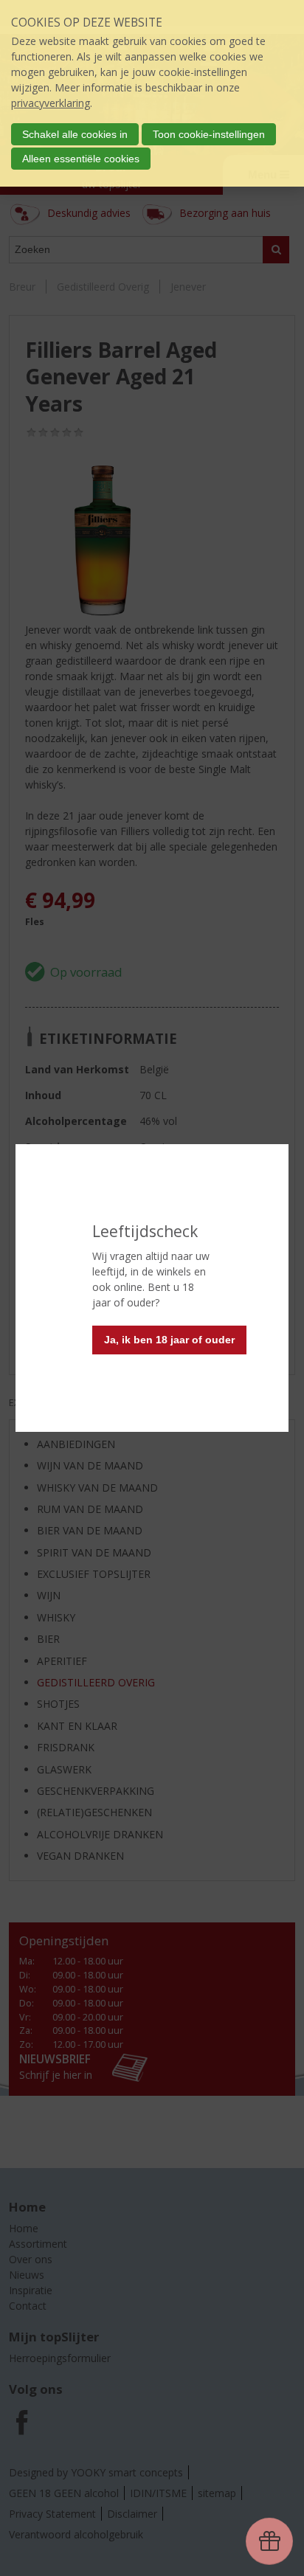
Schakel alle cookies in (75, 134)
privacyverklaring (51, 103)
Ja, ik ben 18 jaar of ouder (169, 1340)
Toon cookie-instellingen (209, 134)
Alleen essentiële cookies (81, 159)
